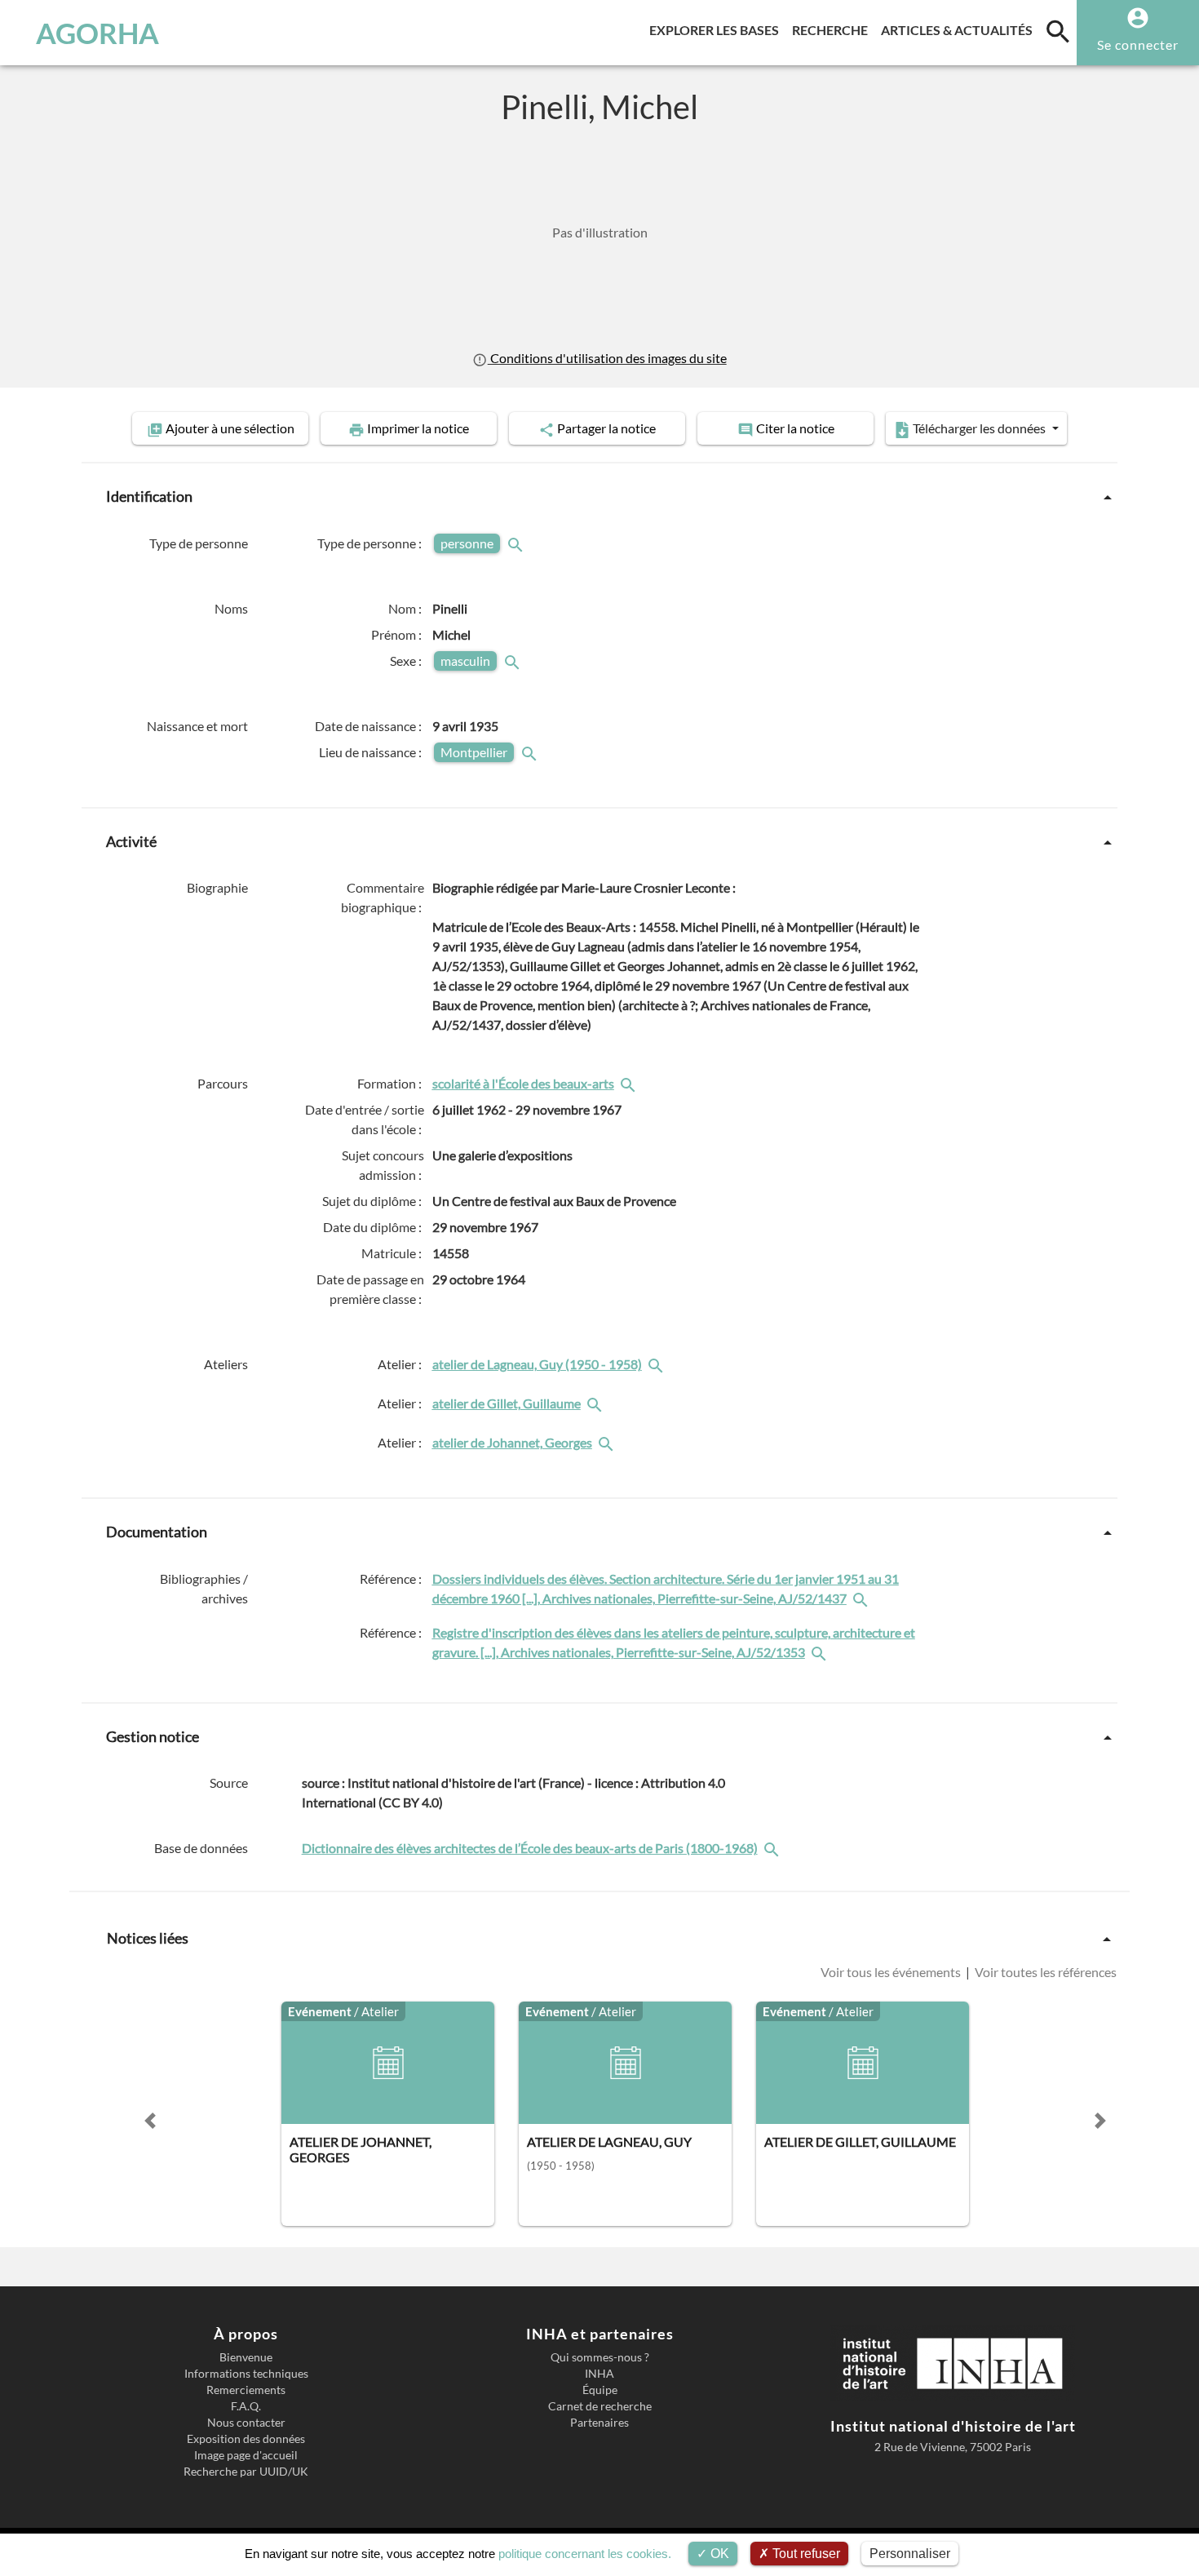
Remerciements (246, 2390)
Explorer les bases (717, 29)
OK (718, 2554)
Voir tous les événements (892, 1972)
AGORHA (97, 33)
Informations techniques (246, 2374)
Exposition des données (246, 2439)
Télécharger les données (979, 428)
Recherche (833, 29)
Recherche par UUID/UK (246, 2472)
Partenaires (599, 2423)
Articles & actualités (960, 29)
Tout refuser (805, 2554)
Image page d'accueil (246, 2455)
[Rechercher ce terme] (517, 543)
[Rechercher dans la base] (773, 1848)
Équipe (600, 2390)
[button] (150, 2121)
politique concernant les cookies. (585, 2554)
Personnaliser (910, 2554)
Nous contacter (246, 2423)
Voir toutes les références (1044, 1972)
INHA (599, 2374)
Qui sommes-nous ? (600, 2357)
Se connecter (1138, 44)
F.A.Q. (246, 2406)
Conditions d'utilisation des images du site (607, 358)
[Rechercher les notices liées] (630, 1083)
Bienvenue (246, 2357)
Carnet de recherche (600, 2406)
